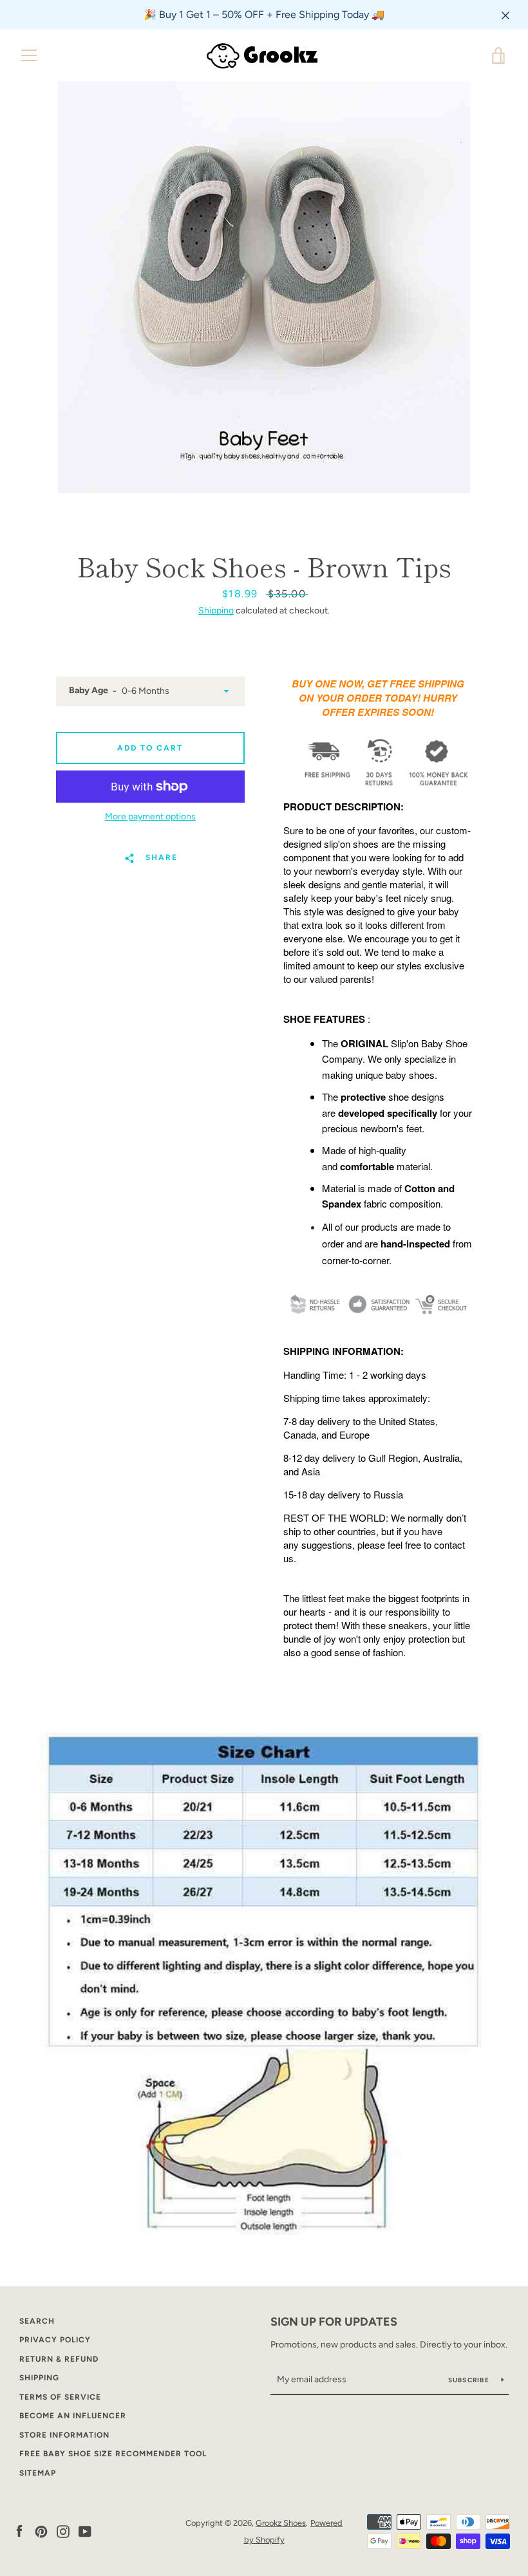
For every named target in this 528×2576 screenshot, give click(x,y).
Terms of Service (60, 2397)
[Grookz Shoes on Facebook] (19, 2531)
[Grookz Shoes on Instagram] (63, 2531)
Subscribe (470, 2380)
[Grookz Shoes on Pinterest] (41, 2531)
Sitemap (38, 2473)
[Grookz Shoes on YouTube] (85, 2531)
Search (37, 2321)
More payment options (150, 817)
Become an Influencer (73, 2416)
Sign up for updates (334, 2322)
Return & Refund (59, 2359)
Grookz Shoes (281, 2523)
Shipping (216, 611)
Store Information (64, 2435)
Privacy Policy (55, 2340)
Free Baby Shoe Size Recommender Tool (113, 2454)
